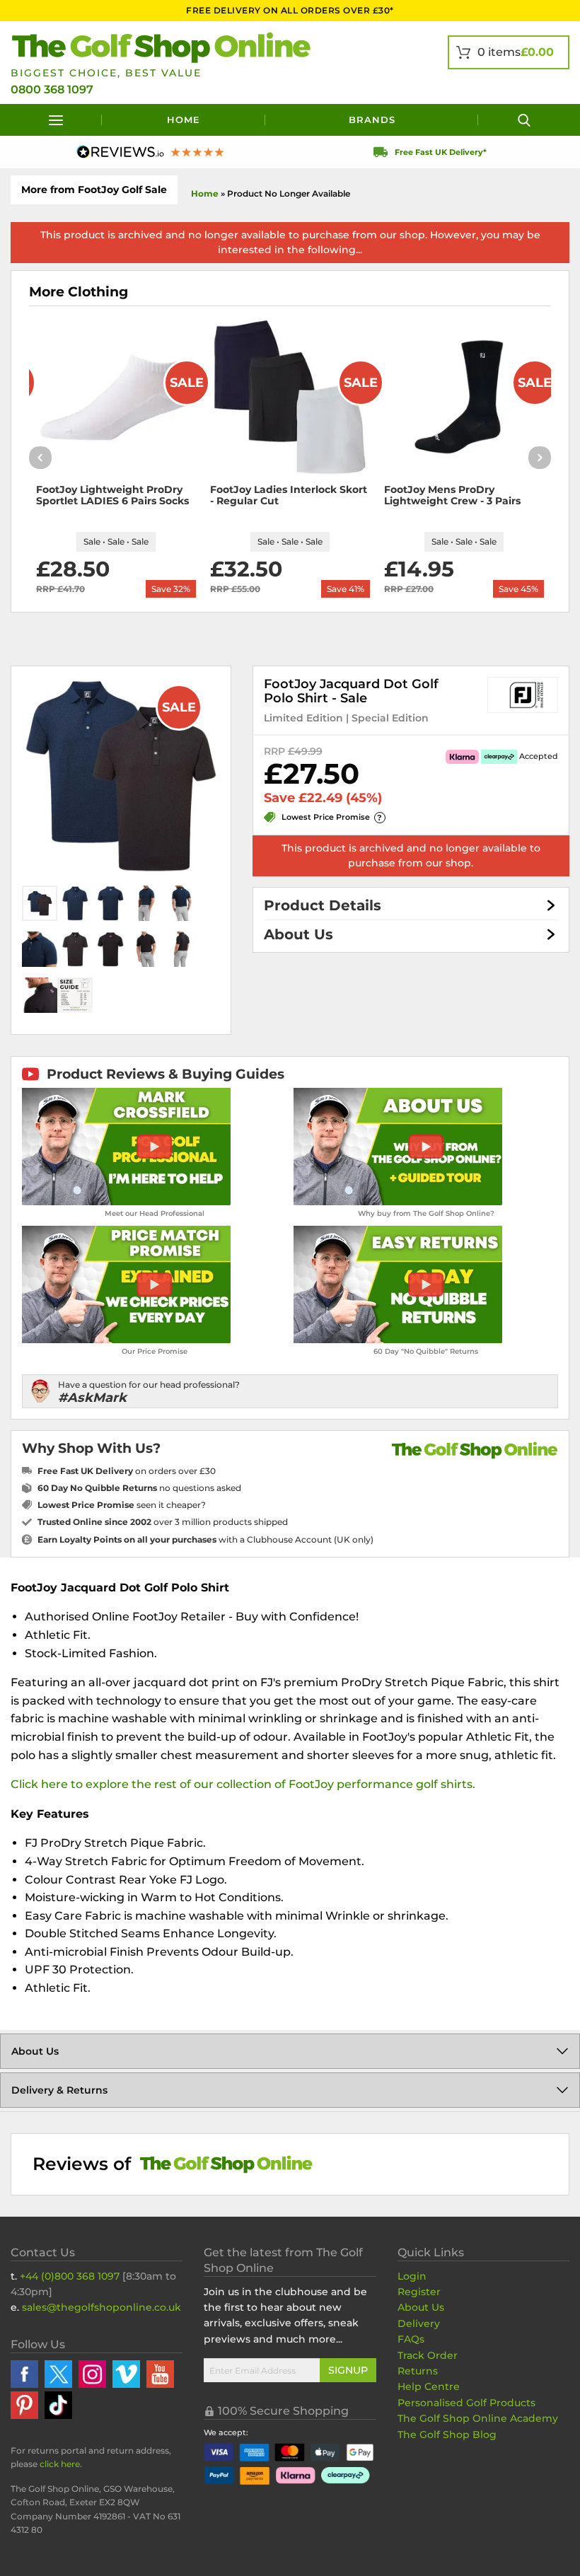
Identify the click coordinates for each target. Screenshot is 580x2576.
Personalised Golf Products (466, 2403)
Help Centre (429, 2386)
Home (184, 120)
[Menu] (56, 120)
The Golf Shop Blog (447, 2435)
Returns (418, 2371)
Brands (372, 120)
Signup (348, 2370)
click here (60, 2464)
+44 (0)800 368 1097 (70, 2276)
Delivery (419, 2323)
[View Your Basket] (509, 52)
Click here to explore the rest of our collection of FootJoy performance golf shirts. (243, 1784)
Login (412, 2276)
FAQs (411, 2339)
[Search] (524, 120)
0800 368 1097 (52, 89)
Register (419, 2292)
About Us (298, 934)
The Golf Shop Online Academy (478, 2418)
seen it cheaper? (122, 1505)
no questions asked (139, 1488)
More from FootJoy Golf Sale (94, 190)
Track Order (428, 2355)
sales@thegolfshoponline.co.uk (101, 2307)
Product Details (323, 905)
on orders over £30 (127, 1471)
